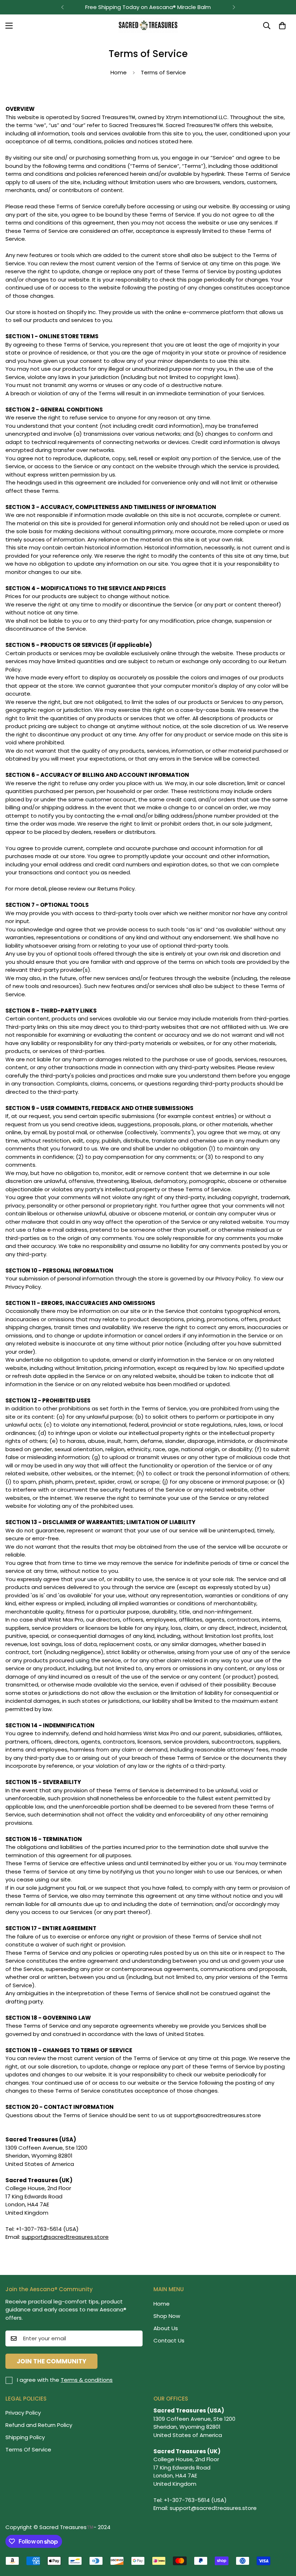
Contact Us (169, 2340)
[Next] (234, 7)
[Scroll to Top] (282, 2537)
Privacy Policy (23, 2413)
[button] (282, 26)
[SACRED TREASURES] (148, 26)
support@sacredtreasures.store (65, 2237)
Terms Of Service (28, 2449)
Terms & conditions (87, 2380)
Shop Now (167, 2316)
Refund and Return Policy (39, 2425)
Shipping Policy (25, 2437)
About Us (166, 2328)
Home (119, 72)
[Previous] (62, 7)
